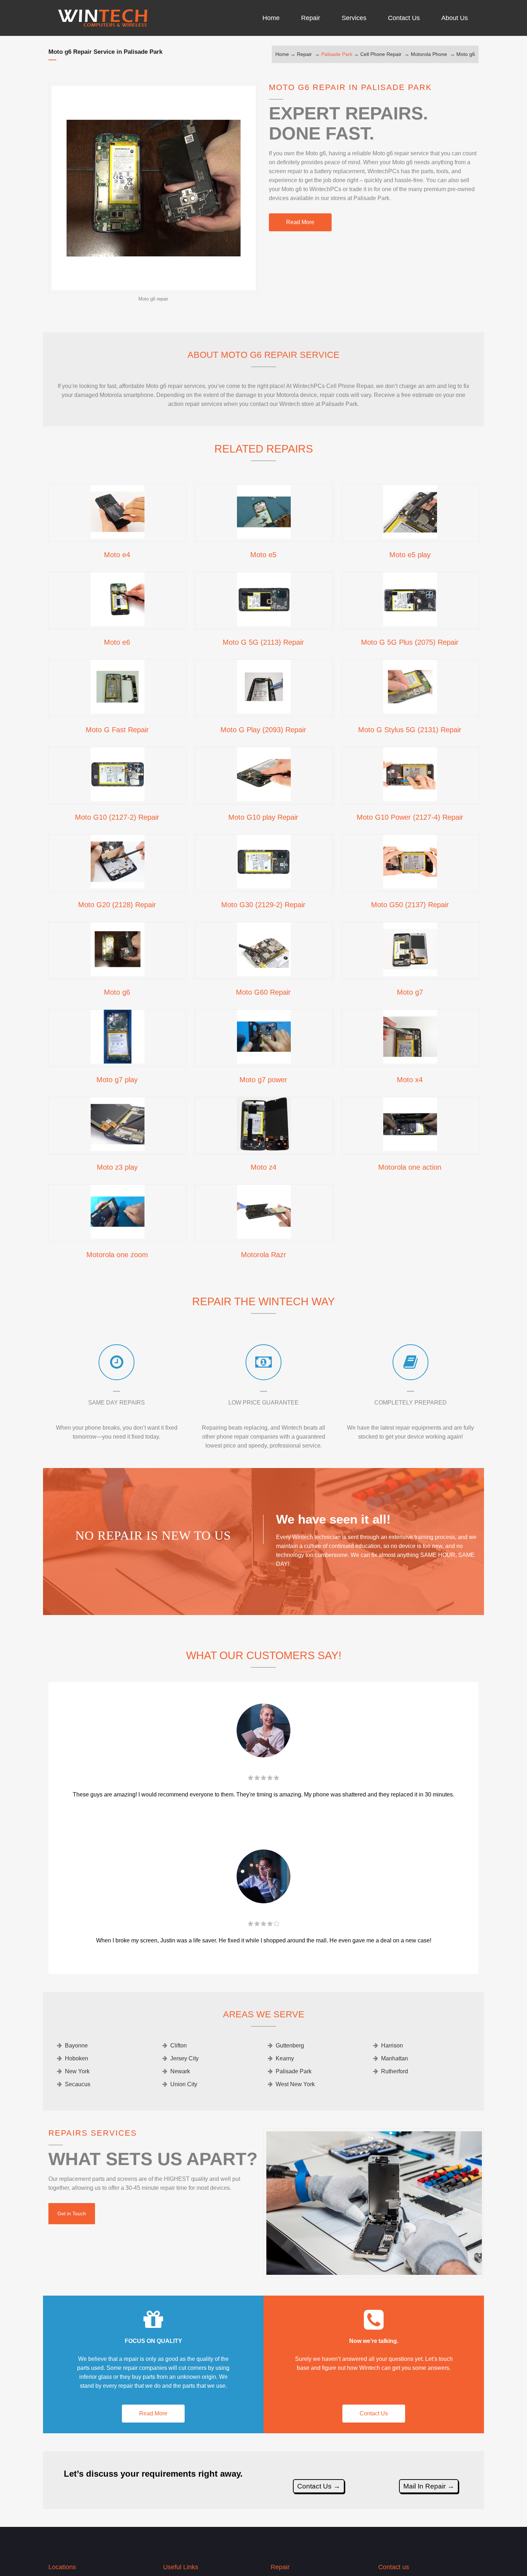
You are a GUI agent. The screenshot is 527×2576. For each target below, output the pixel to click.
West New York (295, 2084)
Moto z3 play (117, 1167)
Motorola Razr (263, 1255)
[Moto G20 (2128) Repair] (118, 886)
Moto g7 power (263, 1080)
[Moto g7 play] (118, 1061)
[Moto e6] (118, 624)
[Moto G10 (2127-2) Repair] (118, 799)
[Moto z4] (264, 1149)
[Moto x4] (410, 1061)
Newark (180, 2071)
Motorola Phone (429, 54)
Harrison (392, 2045)
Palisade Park (337, 54)
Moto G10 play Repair (263, 817)
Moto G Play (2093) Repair (263, 730)
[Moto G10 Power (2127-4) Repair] (410, 799)
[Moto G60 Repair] (264, 974)
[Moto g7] (410, 974)
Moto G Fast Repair (117, 730)
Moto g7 (410, 992)
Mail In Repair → (429, 2486)
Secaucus (78, 2084)
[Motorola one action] (410, 1149)
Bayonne (76, 2045)
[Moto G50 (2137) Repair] (410, 886)
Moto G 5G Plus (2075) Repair (410, 642)
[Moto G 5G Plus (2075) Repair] (410, 624)
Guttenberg (290, 2045)
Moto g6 (466, 54)
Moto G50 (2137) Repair (410, 905)
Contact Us (374, 2413)
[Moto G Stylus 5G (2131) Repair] (410, 711)
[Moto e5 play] (410, 536)
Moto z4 (263, 1167)
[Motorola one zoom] (118, 1236)
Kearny (285, 2058)
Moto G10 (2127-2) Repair (117, 817)
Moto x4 (410, 1080)
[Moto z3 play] (118, 1149)
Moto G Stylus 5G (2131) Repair (410, 730)
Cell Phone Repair (381, 54)
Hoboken (77, 2058)
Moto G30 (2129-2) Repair (263, 905)
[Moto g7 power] (264, 1061)
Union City (184, 2084)
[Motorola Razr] (264, 1236)
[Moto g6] (118, 974)
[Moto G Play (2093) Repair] (264, 711)
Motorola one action (410, 1167)
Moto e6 (117, 642)
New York (77, 2071)
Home (282, 54)
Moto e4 (117, 555)
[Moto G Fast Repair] (118, 711)
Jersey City (184, 2058)
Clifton (179, 2045)
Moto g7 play (117, 1080)
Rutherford (395, 2071)
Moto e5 (263, 555)
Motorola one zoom (117, 1255)
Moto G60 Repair (263, 992)
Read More (300, 222)
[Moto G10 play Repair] (264, 799)
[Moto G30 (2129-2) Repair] (264, 886)
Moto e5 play (410, 555)
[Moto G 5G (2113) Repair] (264, 624)
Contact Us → (319, 2486)
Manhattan (395, 2058)
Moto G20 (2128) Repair (117, 905)
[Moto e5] (264, 536)
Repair (304, 54)
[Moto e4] (118, 536)
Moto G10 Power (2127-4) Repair (410, 817)
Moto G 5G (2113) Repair (263, 642)
